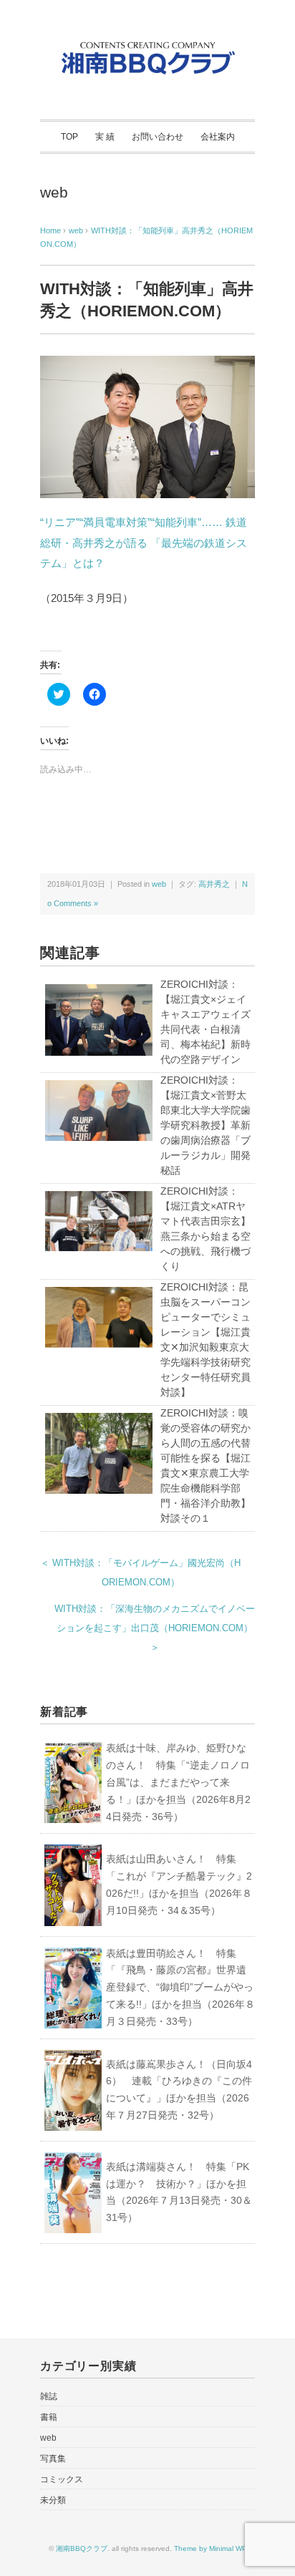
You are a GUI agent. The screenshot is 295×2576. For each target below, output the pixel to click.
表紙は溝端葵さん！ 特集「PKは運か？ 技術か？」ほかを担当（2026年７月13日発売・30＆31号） (179, 2192)
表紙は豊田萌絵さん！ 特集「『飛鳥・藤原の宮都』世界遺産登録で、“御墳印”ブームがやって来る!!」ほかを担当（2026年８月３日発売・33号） (180, 1987)
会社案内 (218, 137)
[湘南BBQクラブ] (147, 45)
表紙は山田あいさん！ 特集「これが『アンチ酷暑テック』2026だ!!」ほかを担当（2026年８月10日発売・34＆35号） (179, 1884)
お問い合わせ (158, 137)
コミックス (62, 2479)
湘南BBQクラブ (82, 2548)
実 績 (105, 137)
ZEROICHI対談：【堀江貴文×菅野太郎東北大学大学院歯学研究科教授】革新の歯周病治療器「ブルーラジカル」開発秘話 (205, 1125)
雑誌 (49, 2396)
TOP (69, 137)
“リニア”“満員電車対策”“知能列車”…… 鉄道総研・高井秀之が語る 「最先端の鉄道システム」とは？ (144, 543)
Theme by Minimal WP (211, 2548)
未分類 (53, 2500)
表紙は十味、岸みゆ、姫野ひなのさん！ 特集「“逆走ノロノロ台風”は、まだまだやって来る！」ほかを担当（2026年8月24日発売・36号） (178, 1782)
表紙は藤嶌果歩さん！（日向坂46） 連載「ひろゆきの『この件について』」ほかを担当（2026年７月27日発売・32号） (179, 2090)
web (54, 192)
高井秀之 (214, 884)
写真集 (53, 2459)
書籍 (49, 2417)
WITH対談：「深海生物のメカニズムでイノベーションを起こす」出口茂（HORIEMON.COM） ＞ (155, 1628)
